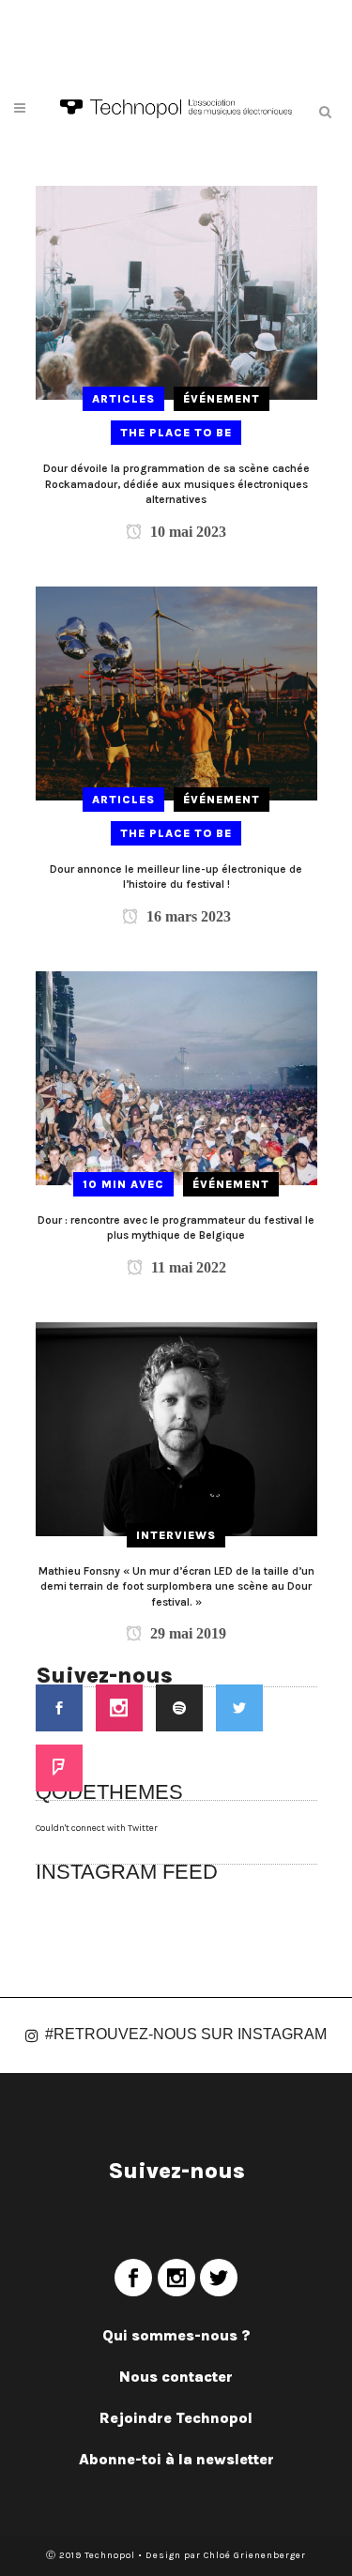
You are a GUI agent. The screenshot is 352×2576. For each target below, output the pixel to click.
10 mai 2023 (186, 532)
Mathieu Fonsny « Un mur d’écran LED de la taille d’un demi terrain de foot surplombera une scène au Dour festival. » (176, 1586)
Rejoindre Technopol (176, 2418)
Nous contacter (176, 2377)
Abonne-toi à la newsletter (176, 2459)
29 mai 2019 (186, 1633)
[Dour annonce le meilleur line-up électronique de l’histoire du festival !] (176, 693)
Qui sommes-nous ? (176, 2335)
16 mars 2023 (187, 916)
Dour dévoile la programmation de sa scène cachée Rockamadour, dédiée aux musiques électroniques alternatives (176, 484)
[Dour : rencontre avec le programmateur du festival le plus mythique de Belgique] (176, 1077)
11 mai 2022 (187, 1267)
